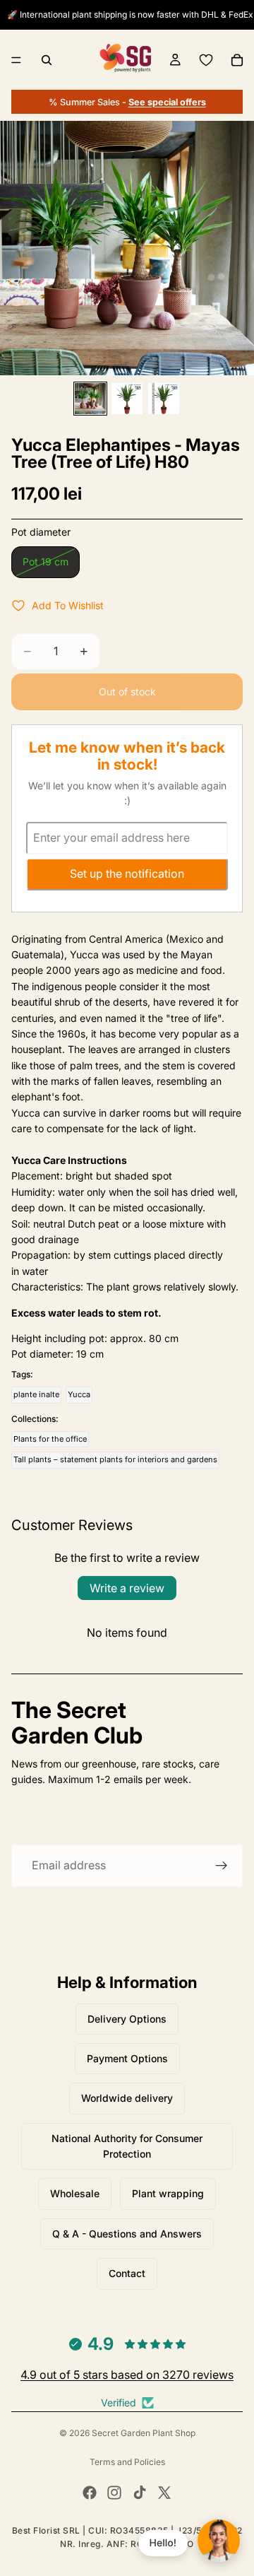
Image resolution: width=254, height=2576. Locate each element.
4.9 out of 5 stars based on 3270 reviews (127, 2375)
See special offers (167, 102)
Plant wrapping (168, 2193)
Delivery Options (127, 2019)
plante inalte (36, 1394)
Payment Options (127, 2058)
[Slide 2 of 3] (127, 399)
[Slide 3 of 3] (164, 399)
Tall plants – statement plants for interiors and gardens (115, 1459)
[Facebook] (90, 2493)
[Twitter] (164, 2493)
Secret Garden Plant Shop (144, 2433)
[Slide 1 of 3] (90, 399)
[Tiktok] (140, 2493)
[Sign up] (222, 1866)
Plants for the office (50, 1439)
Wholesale (75, 2193)
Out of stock (127, 692)
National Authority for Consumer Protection (127, 2146)
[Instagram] (114, 2493)
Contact (127, 2273)
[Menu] (16, 60)
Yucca (79, 1394)
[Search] (47, 60)
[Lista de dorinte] (206, 60)
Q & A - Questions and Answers (127, 2234)
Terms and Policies (127, 2462)
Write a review (127, 1588)
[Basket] (237, 60)
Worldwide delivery (127, 2098)
